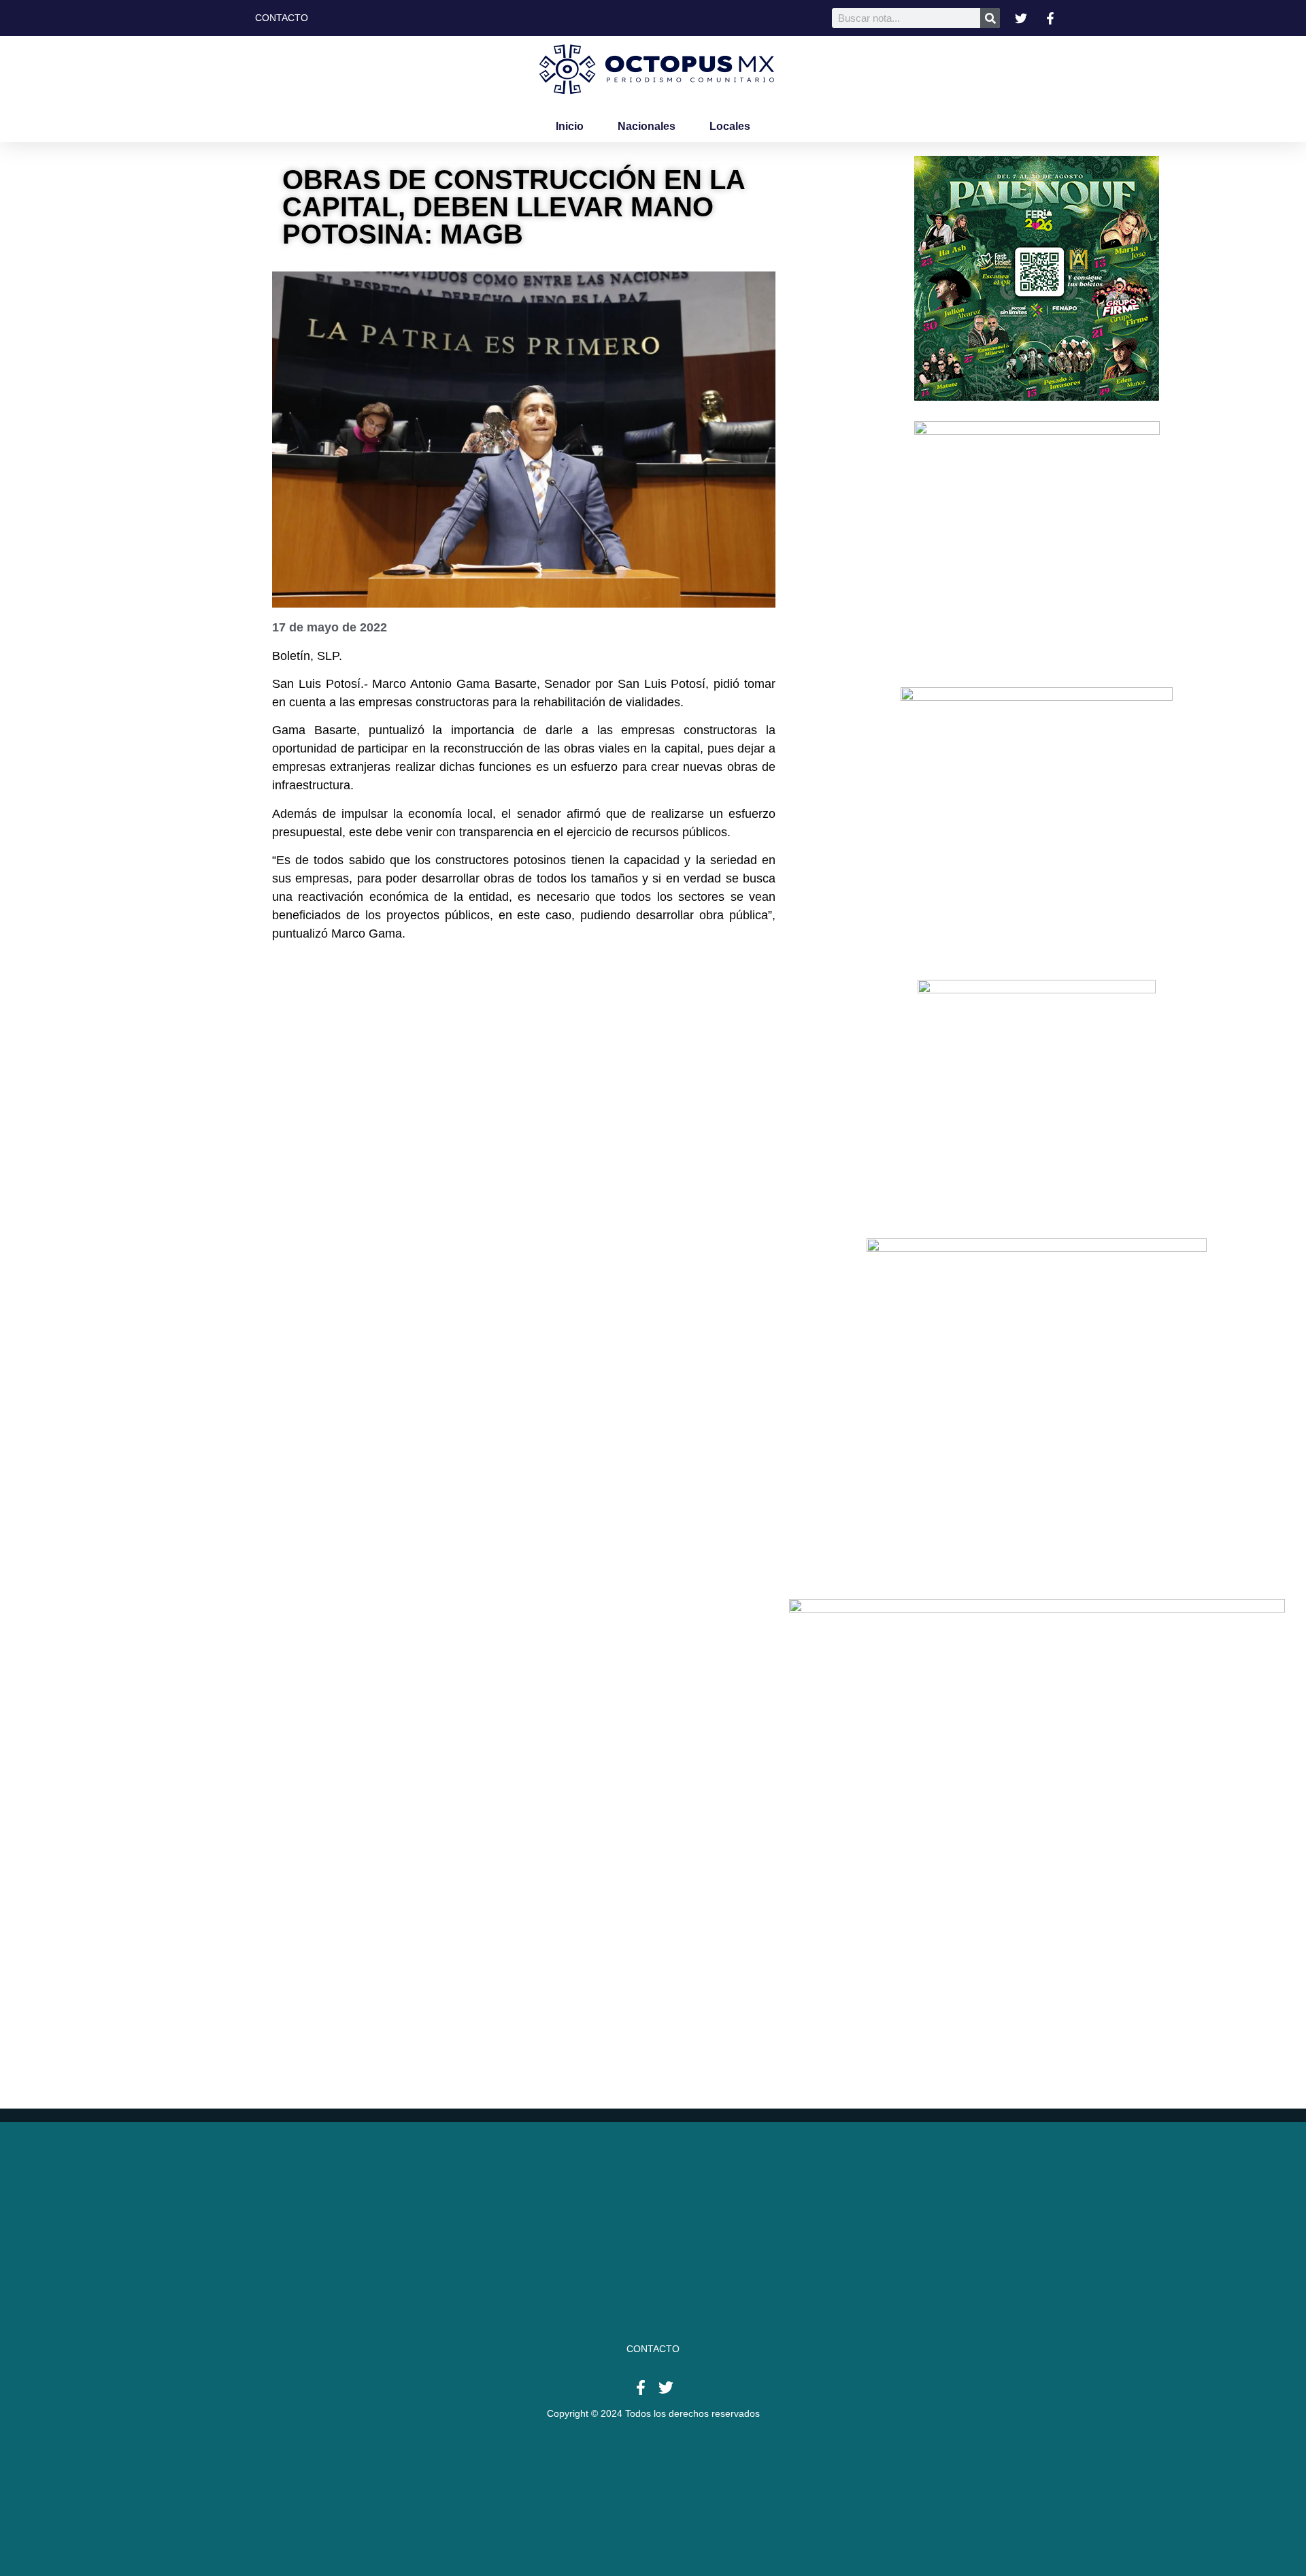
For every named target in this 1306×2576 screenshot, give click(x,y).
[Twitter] (666, 2388)
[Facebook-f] (641, 2388)
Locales (730, 126)
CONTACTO (653, 2349)
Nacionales (647, 126)
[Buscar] (990, 18)
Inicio (570, 126)
